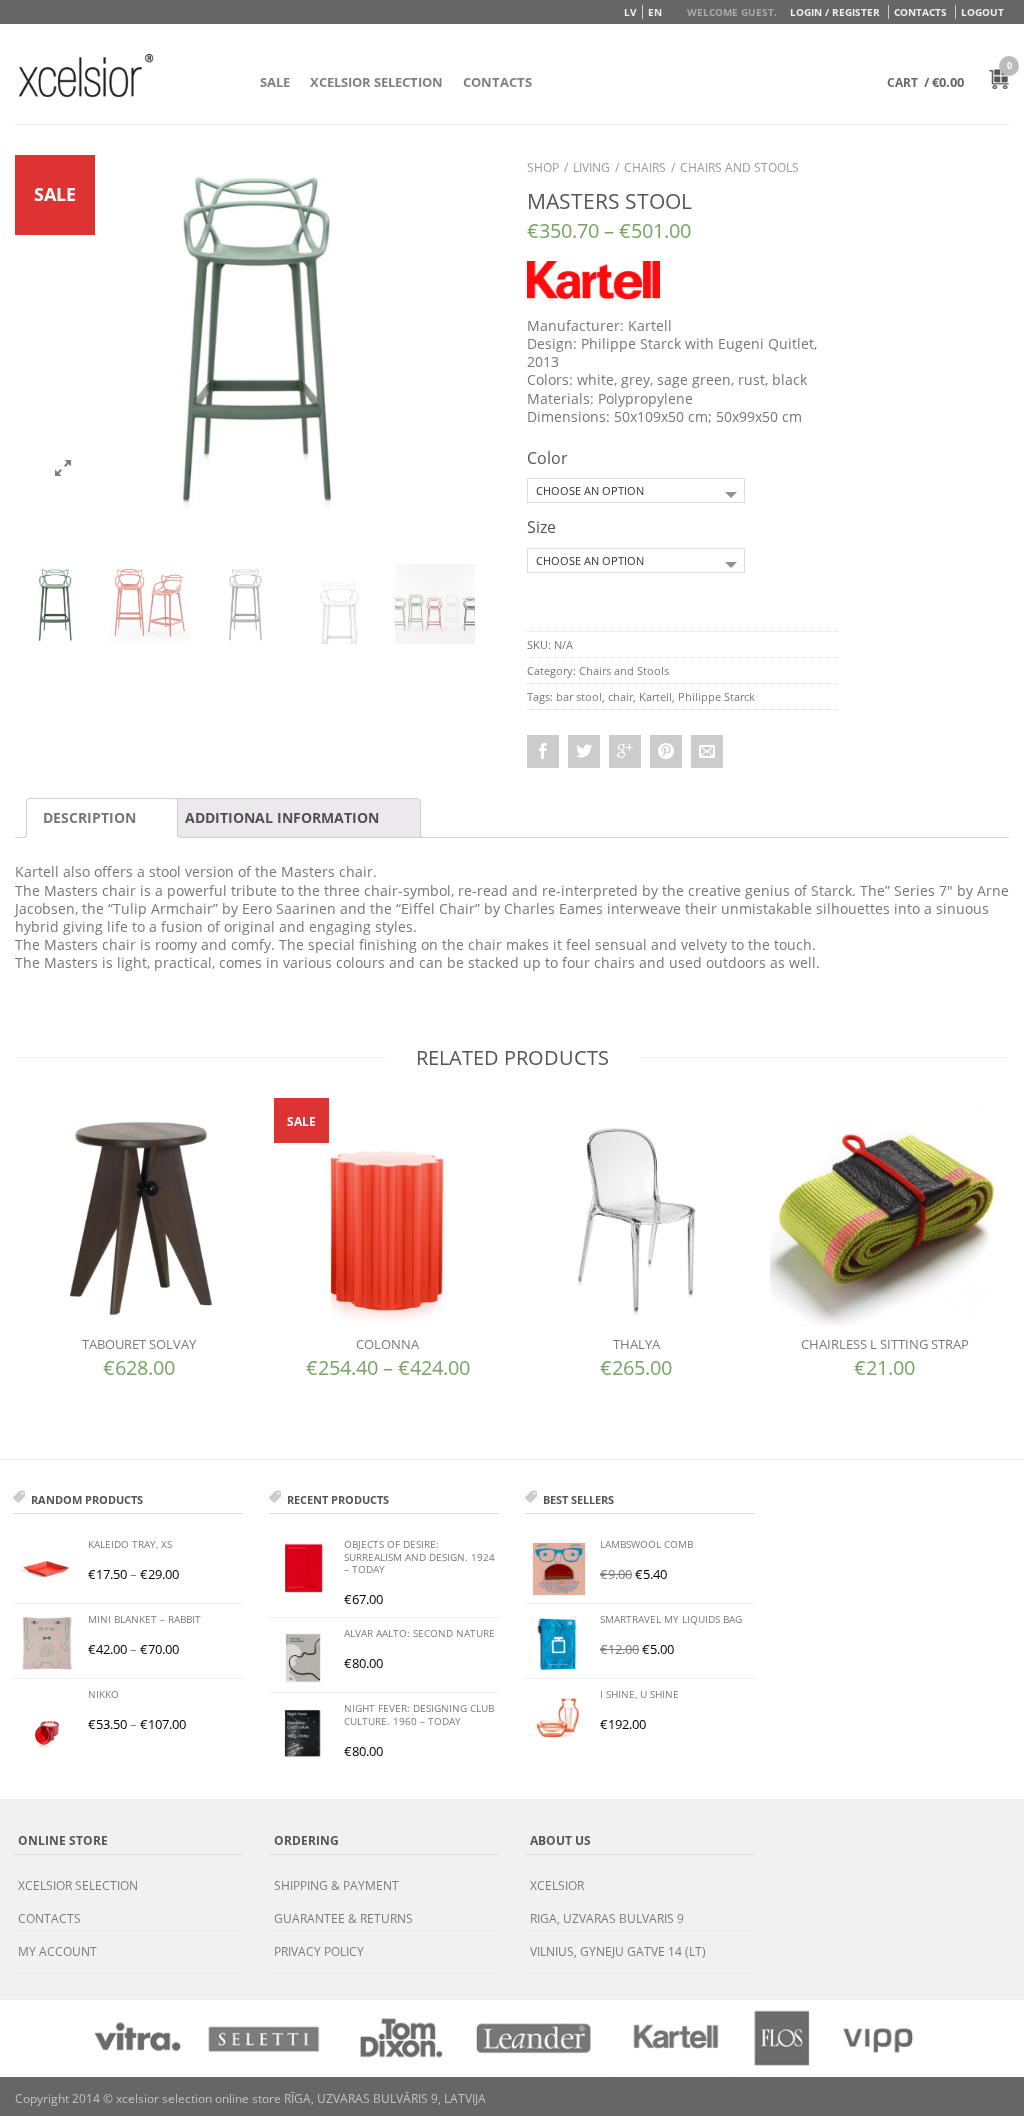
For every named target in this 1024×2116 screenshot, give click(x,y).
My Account (57, 1951)
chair (620, 696)
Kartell (655, 696)
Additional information (282, 817)
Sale (275, 82)
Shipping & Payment (336, 1885)
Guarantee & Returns (343, 1918)
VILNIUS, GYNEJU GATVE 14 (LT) (618, 1951)
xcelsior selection (78, 1885)
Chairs (645, 167)
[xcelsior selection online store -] (86, 75)
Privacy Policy (319, 1951)
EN (655, 12)
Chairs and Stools (739, 167)
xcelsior (557, 1885)
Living (591, 167)
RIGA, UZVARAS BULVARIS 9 (607, 1918)
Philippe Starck (716, 696)
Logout (982, 12)
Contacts (920, 12)
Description (89, 817)
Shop (543, 167)
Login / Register (835, 12)
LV (630, 12)
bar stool (579, 696)
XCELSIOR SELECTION (376, 82)
